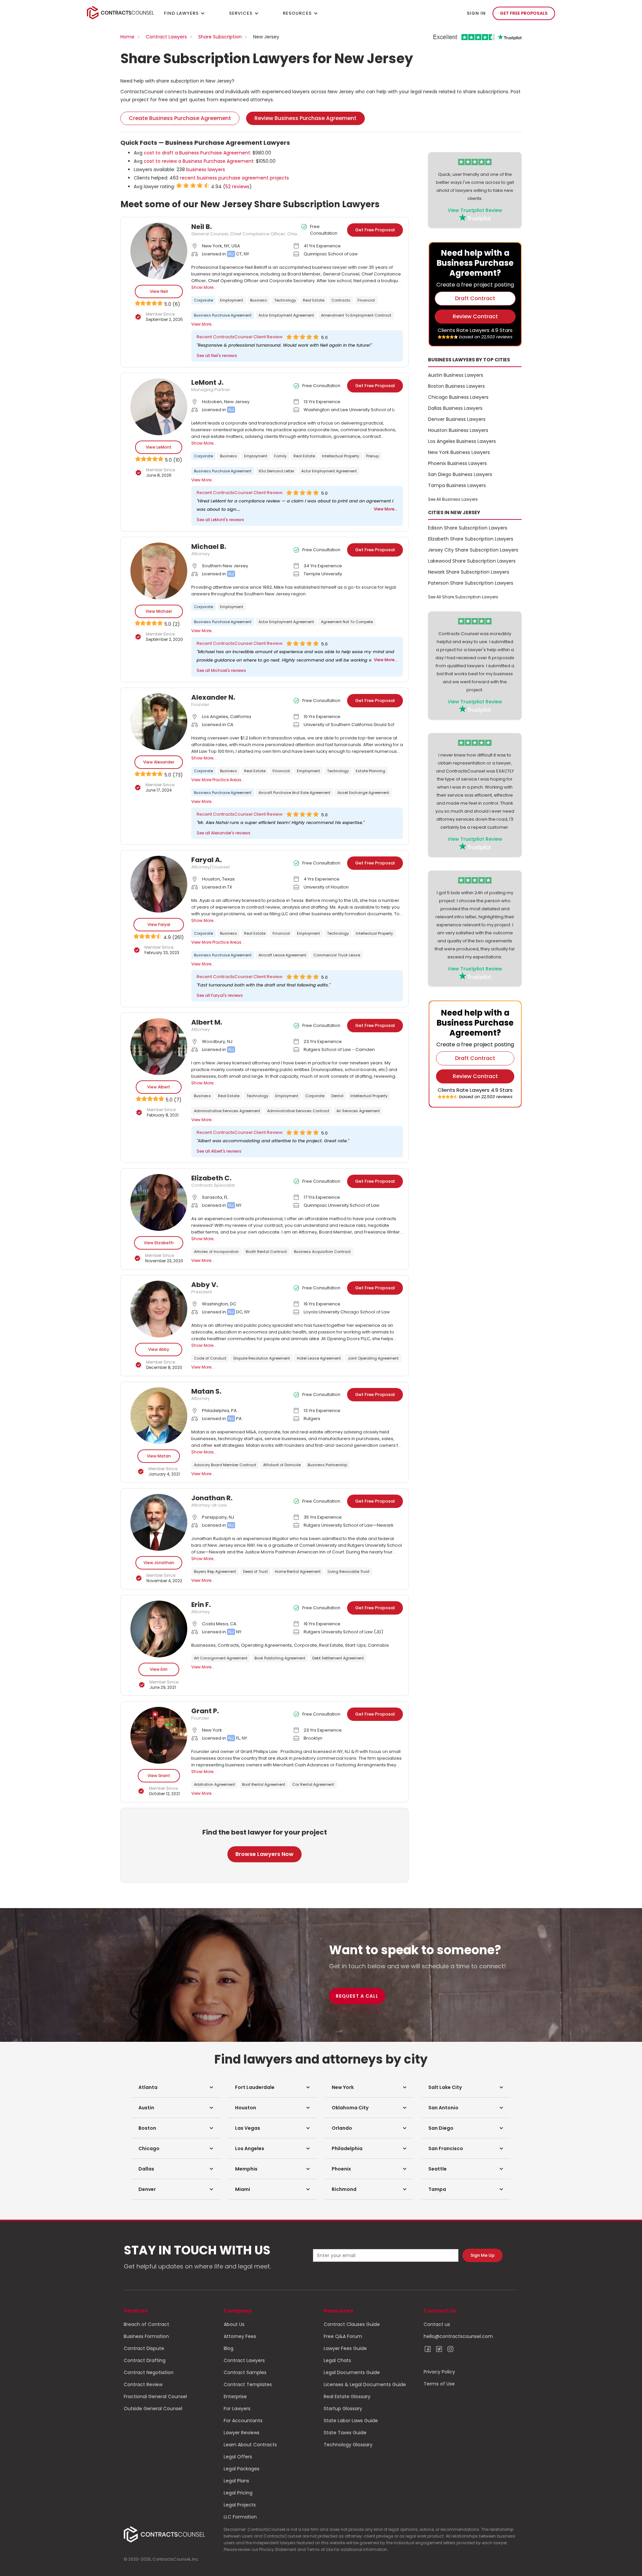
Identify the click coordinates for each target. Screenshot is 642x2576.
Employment (232, 300)
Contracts (341, 300)
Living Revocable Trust (349, 1571)
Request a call (357, 1996)
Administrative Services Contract (298, 1111)
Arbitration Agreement (215, 1784)
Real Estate (314, 300)
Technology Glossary (348, 2445)
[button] (176, 2087)
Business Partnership (327, 1465)
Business (259, 300)
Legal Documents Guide (352, 2372)
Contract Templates (248, 2384)
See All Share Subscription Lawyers (463, 597)
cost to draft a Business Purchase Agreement (197, 153)
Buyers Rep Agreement (215, 1571)
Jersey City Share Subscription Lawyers (473, 550)
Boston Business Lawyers (456, 386)
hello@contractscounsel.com (458, 2336)
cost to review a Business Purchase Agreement (199, 161)
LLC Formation (240, 2517)
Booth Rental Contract (266, 1252)
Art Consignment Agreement (221, 1658)
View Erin (159, 1669)
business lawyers (206, 169)
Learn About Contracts (250, 2445)
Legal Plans (236, 2481)
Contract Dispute (144, 2348)
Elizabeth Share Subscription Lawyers (471, 539)
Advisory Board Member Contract (225, 1465)
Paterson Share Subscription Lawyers (471, 583)
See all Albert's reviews (219, 1151)
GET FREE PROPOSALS (524, 13)
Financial (366, 300)
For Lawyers (237, 2409)
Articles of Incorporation (216, 1252)
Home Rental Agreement (298, 1571)
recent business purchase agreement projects (234, 178)
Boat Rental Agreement (264, 1784)
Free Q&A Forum (343, 2336)
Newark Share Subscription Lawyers (469, 572)
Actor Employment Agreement (286, 315)
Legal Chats (337, 2360)
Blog (229, 2348)
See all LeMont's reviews (220, 520)
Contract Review (143, 2384)
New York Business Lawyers (459, 452)
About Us (234, 2324)
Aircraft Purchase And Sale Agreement (294, 793)
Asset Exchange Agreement (363, 793)
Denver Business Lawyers (457, 419)
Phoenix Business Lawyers (457, 463)
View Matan (159, 1456)
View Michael (159, 611)
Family (280, 456)
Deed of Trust (255, 1571)
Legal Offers (238, 2457)
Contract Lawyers (166, 37)
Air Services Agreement (358, 1111)
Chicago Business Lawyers (458, 397)
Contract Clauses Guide (352, 2324)
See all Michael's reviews (221, 670)
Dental (337, 1096)
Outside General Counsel (153, 2409)
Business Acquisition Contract (322, 1252)
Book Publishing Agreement (280, 1658)
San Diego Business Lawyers (460, 474)
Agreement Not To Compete (347, 622)
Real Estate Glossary (347, 2396)
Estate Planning (370, 771)
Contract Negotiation (149, 2372)
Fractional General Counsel (155, 2396)
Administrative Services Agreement (227, 1111)
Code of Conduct (210, 1358)
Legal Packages (242, 2469)
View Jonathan (159, 1563)
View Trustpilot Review (475, 210)
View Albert (159, 1087)
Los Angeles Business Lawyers (462, 441)
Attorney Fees (240, 2336)
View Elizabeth (159, 1243)
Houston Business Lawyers (458, 430)
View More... (203, 324)
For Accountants (243, 2421)
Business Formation (146, 2336)
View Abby (159, 1349)
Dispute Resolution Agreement (262, 1358)
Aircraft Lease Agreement (282, 955)
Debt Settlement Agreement (338, 1658)
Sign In (476, 13)
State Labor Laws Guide (351, 2421)
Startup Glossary (343, 2409)
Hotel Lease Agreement (319, 1358)
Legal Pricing (238, 2493)
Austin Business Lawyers (456, 375)
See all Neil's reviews (217, 356)
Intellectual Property (341, 456)
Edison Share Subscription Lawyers (468, 528)
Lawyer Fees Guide (345, 2348)
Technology (285, 300)
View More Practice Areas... (218, 780)
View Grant (159, 1776)
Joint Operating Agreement (373, 1358)
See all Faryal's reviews (220, 995)
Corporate (203, 300)
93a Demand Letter (276, 471)
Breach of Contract (146, 2324)
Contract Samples (245, 2372)
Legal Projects (240, 2505)
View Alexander (159, 762)
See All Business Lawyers (453, 499)
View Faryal (159, 924)
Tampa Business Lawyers (457, 485)
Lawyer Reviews (242, 2433)
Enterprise (235, 2396)
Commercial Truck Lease (337, 955)
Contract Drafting (145, 2360)
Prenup (372, 456)
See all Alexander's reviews (224, 833)
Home (127, 37)
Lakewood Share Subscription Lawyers (472, 561)
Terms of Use (439, 2384)
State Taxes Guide (345, 2433)
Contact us (437, 2324)
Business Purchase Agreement (223, 315)
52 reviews (237, 187)
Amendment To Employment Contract (356, 315)
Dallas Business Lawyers (455, 408)
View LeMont (159, 447)
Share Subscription (220, 37)
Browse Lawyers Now (264, 1854)
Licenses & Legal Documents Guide (365, 2384)
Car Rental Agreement (313, 1784)
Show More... (204, 287)
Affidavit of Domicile (282, 1465)
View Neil (159, 291)
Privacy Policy (439, 2372)
